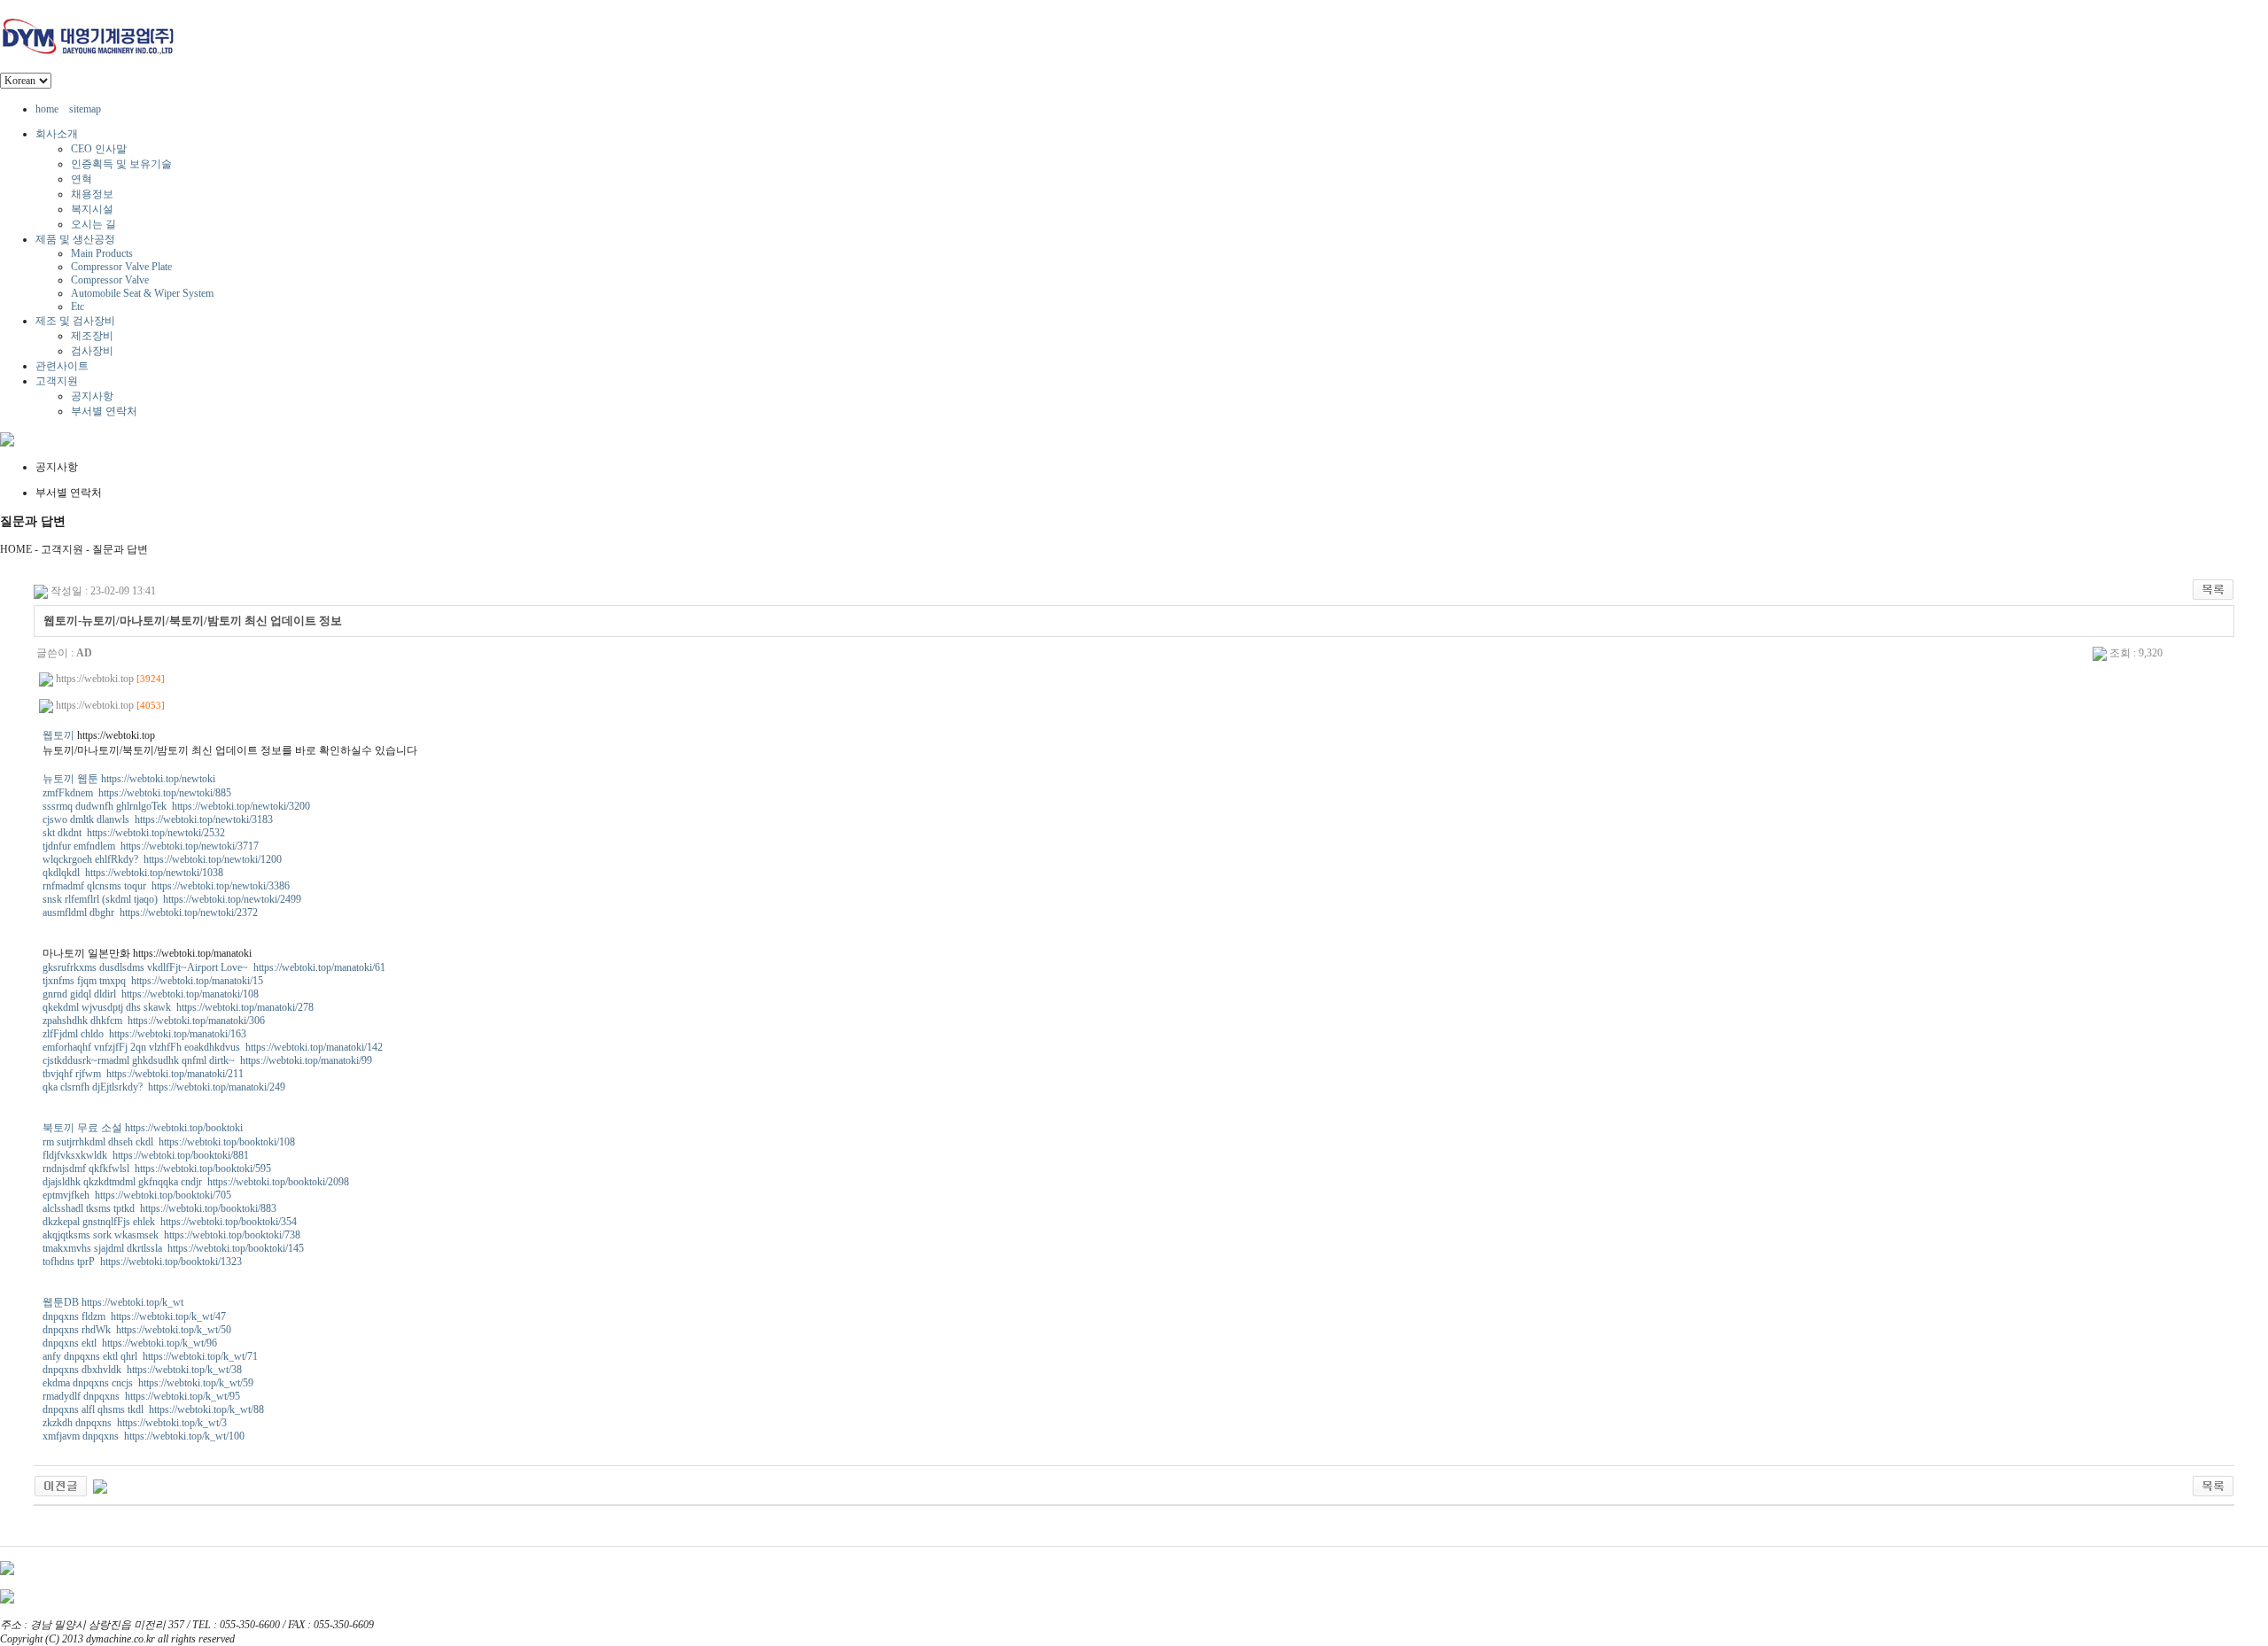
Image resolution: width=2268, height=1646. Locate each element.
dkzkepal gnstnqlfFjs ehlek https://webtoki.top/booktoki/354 (170, 1222)
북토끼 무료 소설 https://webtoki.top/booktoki (143, 1128)
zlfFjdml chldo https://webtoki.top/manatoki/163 (144, 1034)
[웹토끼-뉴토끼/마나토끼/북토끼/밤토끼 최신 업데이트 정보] (100, 1485)
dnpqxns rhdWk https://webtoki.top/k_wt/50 (137, 1330)
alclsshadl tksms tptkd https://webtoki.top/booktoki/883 (159, 1208)
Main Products (102, 253)
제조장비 (92, 336)
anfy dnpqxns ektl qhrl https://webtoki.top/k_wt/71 (150, 1356)
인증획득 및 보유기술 (121, 164)
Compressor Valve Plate (121, 267)
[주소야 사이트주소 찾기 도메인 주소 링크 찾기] (61, 1485)
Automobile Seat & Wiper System (142, 293)
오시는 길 (93, 224)
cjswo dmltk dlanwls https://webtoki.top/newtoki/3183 (158, 819)
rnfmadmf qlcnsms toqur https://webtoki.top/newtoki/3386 (166, 886)
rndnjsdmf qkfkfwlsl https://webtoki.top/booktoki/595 (157, 1169)
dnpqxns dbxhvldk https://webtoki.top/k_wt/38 (142, 1370)
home (47, 109)
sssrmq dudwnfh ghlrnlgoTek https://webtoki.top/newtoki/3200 (176, 806)
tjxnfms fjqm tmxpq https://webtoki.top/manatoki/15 (153, 981)
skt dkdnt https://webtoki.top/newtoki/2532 (134, 833)
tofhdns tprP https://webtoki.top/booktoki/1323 (142, 1262)
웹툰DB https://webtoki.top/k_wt (113, 1302)
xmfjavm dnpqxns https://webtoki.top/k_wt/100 (144, 1436)
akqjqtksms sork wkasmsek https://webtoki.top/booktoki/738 (171, 1235)
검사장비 (92, 351)
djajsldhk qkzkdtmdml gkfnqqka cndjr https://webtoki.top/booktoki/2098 (196, 1182)
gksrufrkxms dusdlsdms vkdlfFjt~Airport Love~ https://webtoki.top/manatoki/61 (214, 967)
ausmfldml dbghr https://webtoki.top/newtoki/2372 (150, 912)
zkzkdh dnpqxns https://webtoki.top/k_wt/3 (135, 1423)
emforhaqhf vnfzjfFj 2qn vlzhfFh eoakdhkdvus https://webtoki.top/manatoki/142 (213, 1047)
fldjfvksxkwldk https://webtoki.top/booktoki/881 (146, 1155)
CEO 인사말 (99, 149)
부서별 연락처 (104, 411)
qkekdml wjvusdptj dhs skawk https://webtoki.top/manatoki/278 (178, 1007)
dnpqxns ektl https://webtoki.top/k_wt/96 (130, 1343)
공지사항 (92, 396)
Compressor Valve (110, 280)
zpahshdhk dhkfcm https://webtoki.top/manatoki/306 (154, 1021)
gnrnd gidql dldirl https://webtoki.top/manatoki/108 (151, 994)
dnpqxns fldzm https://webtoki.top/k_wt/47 (134, 1316)
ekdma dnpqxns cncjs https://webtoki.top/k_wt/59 (148, 1383)
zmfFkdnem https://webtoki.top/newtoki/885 (137, 793)
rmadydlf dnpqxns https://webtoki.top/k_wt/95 (141, 1396)
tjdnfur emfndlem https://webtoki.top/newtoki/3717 (151, 846)
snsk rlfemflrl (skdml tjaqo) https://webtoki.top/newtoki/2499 (172, 899)
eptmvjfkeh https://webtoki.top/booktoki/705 (137, 1195)
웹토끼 (58, 735)
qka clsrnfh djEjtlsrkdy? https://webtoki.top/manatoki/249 (164, 1087)
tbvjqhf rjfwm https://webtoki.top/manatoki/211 (143, 1074)
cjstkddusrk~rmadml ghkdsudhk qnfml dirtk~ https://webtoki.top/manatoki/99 (207, 1060)
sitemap (85, 109)
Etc (78, 307)
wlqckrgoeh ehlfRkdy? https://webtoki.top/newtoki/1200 (162, 859)
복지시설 (92, 209)
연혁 (82, 179)
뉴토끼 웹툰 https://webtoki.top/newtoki (129, 779)
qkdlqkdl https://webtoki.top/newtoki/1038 (133, 873)
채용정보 (92, 194)
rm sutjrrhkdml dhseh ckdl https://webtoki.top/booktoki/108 (169, 1142)
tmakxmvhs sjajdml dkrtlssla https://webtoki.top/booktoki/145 (173, 1248)
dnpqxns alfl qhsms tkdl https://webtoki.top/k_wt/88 (153, 1409)
